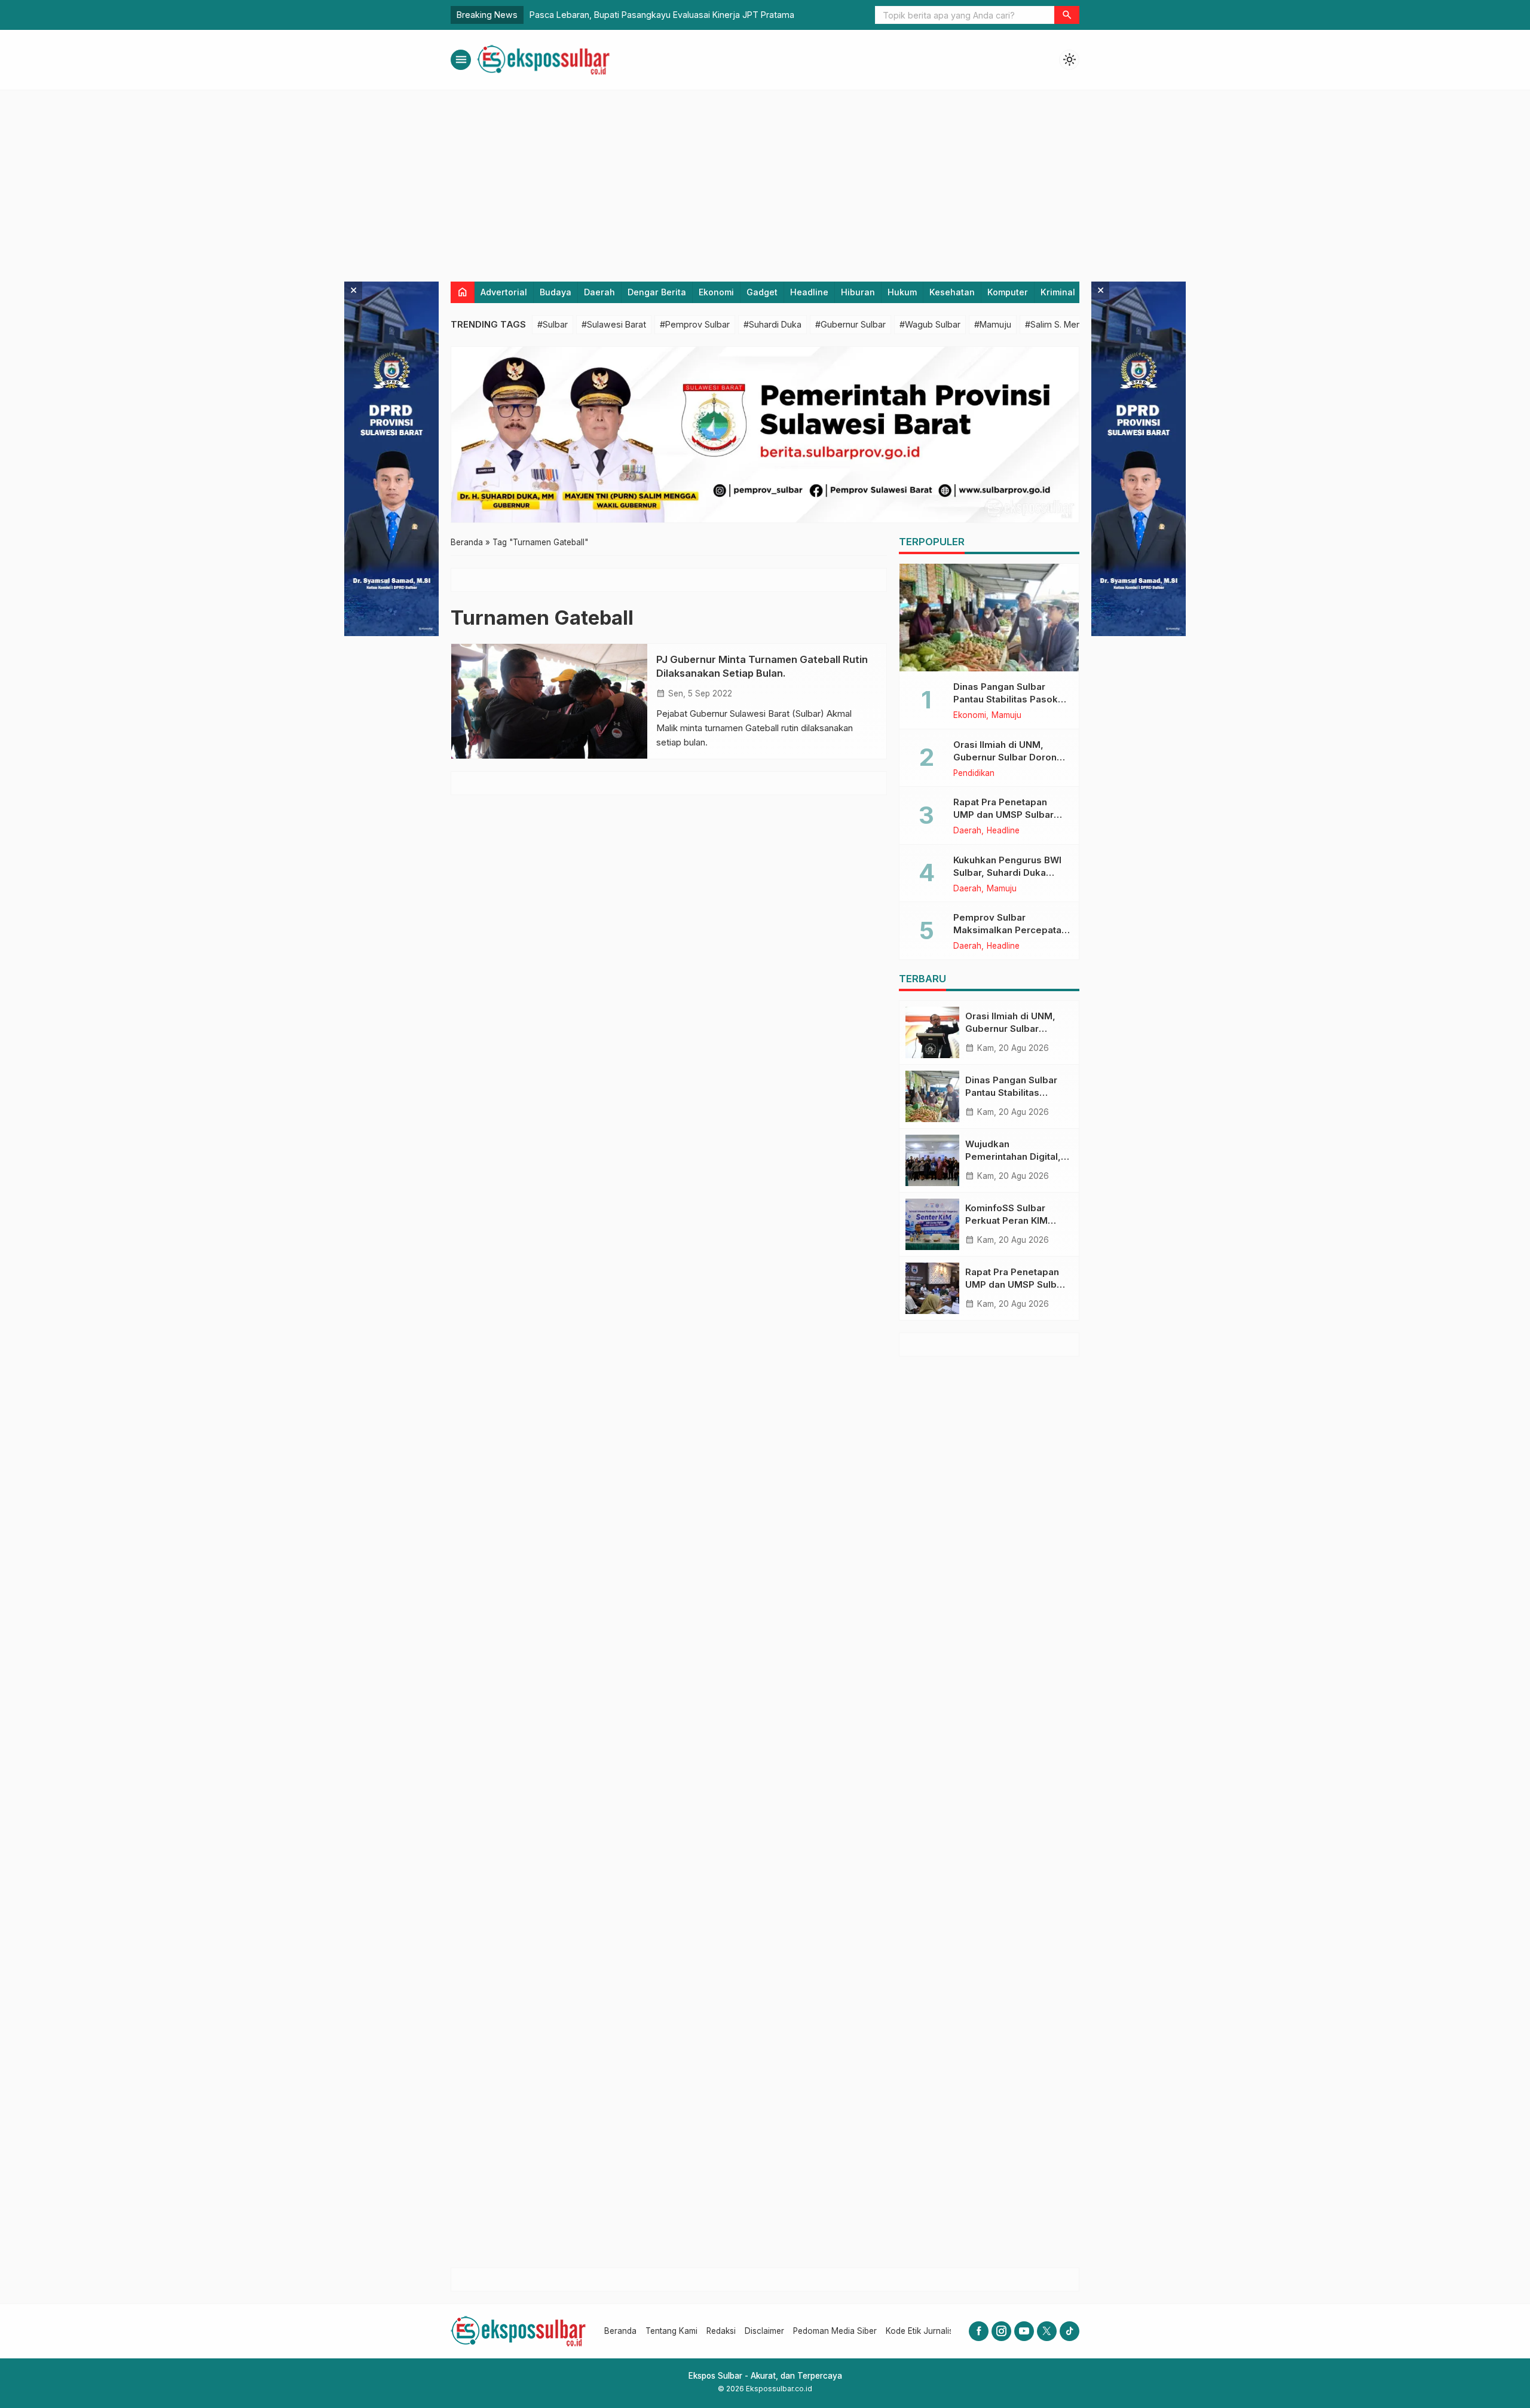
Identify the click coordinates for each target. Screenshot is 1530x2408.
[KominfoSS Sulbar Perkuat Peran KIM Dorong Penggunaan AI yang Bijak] (932, 1224)
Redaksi (721, 2331)
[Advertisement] (765, 180)
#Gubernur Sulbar (850, 324)
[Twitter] (1047, 2331)
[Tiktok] (1070, 2331)
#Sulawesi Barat (614, 324)
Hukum (902, 292)
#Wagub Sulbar (930, 324)
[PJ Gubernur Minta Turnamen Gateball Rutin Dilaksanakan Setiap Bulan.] (549, 701)
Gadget (762, 292)
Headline (809, 292)
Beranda (620, 2331)
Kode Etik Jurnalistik (924, 2331)
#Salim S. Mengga (1061, 324)
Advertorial (504, 292)
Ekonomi (716, 292)
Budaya (556, 292)
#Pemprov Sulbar (695, 324)
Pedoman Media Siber (835, 2331)
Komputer (1008, 292)
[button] (1067, 15)
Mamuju (1006, 716)
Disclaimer (764, 2331)
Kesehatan (952, 292)
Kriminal (1058, 292)
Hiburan (858, 292)
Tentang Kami (671, 2331)
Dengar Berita (657, 292)
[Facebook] (979, 2331)
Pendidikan (974, 774)
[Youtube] (1024, 2331)
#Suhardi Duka (772, 324)
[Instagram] (1001, 2331)
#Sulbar (553, 324)
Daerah (599, 292)
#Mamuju (993, 324)
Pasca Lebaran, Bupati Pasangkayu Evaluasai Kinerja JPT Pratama (662, 15)
